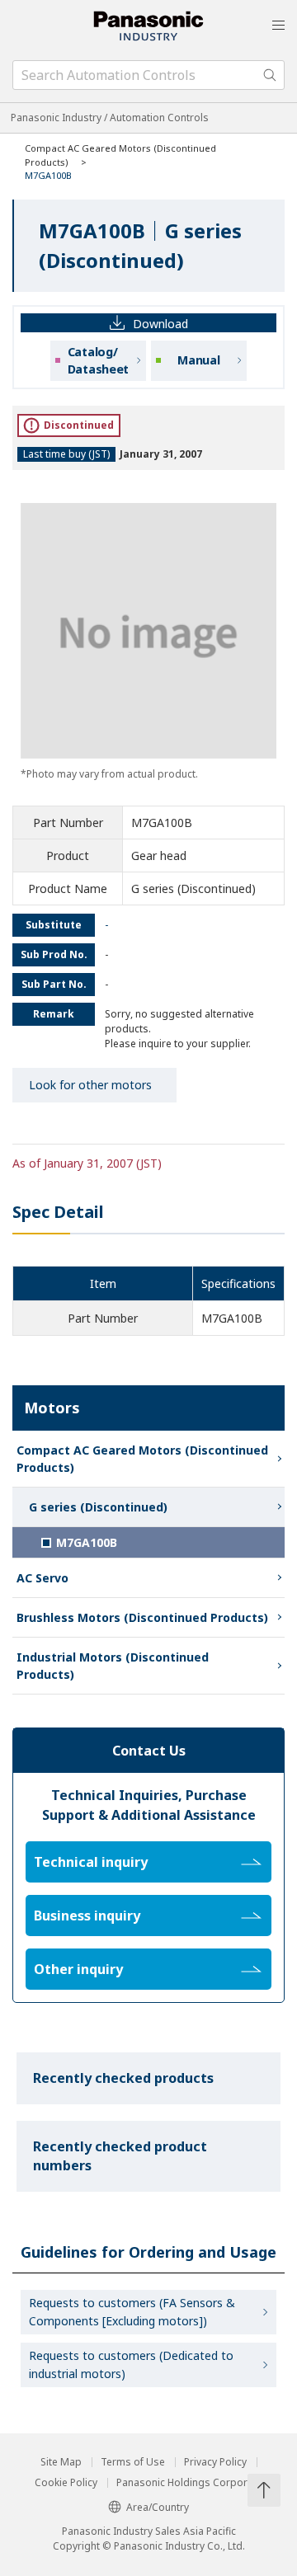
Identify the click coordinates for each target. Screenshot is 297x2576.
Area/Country (158, 2507)
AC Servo (42, 1578)
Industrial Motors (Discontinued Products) (113, 1666)
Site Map (61, 2462)
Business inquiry (87, 1916)
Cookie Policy (66, 2483)
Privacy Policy (215, 2462)
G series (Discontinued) (98, 1507)
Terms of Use (133, 2462)
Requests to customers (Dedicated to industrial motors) (131, 2364)
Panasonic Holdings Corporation (194, 2483)
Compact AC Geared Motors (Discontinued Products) (142, 1459)
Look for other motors (90, 1085)
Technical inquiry (91, 1862)
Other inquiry (78, 1969)
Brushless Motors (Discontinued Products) (142, 1617)
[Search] (270, 75)
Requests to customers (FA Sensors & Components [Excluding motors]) (132, 2312)
